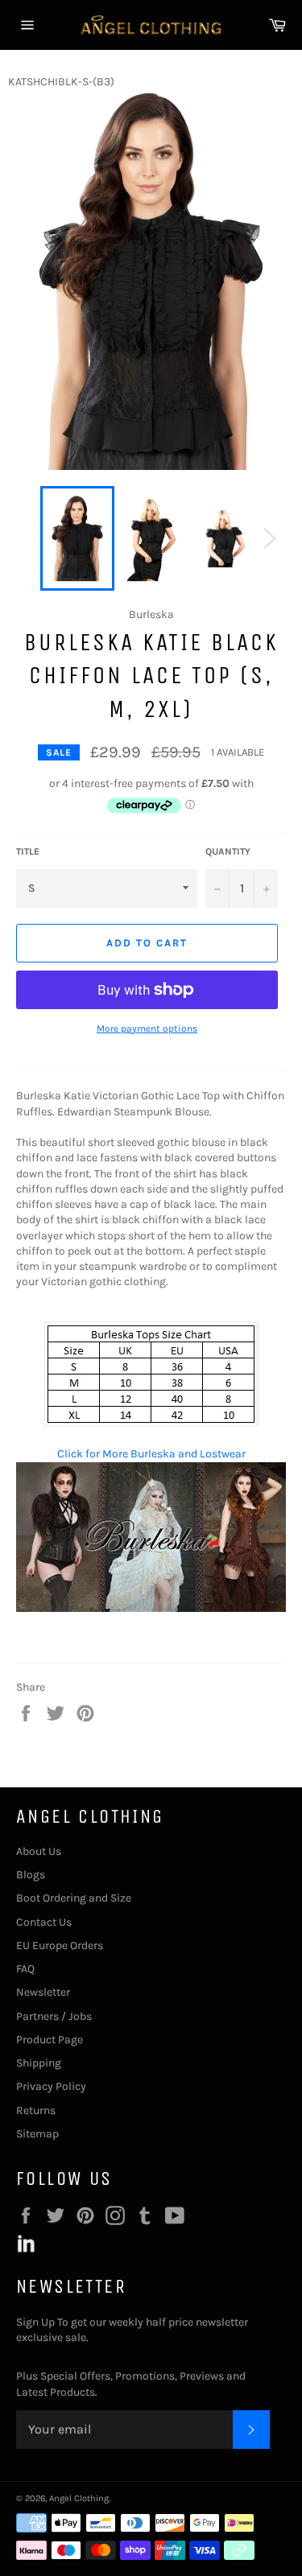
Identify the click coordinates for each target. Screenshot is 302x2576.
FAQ (25, 1969)
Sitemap (37, 2134)
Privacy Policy (51, 2086)
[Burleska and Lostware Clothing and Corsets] (151, 1608)
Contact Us (44, 1922)
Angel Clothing (79, 2498)
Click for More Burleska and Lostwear (151, 1454)
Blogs (31, 1875)
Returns (36, 2110)
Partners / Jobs (54, 2016)
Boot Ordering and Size (74, 1898)
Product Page (50, 2040)
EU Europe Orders (60, 1945)
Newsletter (43, 1992)
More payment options (147, 1028)
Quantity (228, 851)
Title (28, 851)
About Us (39, 1851)
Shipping (39, 2063)
